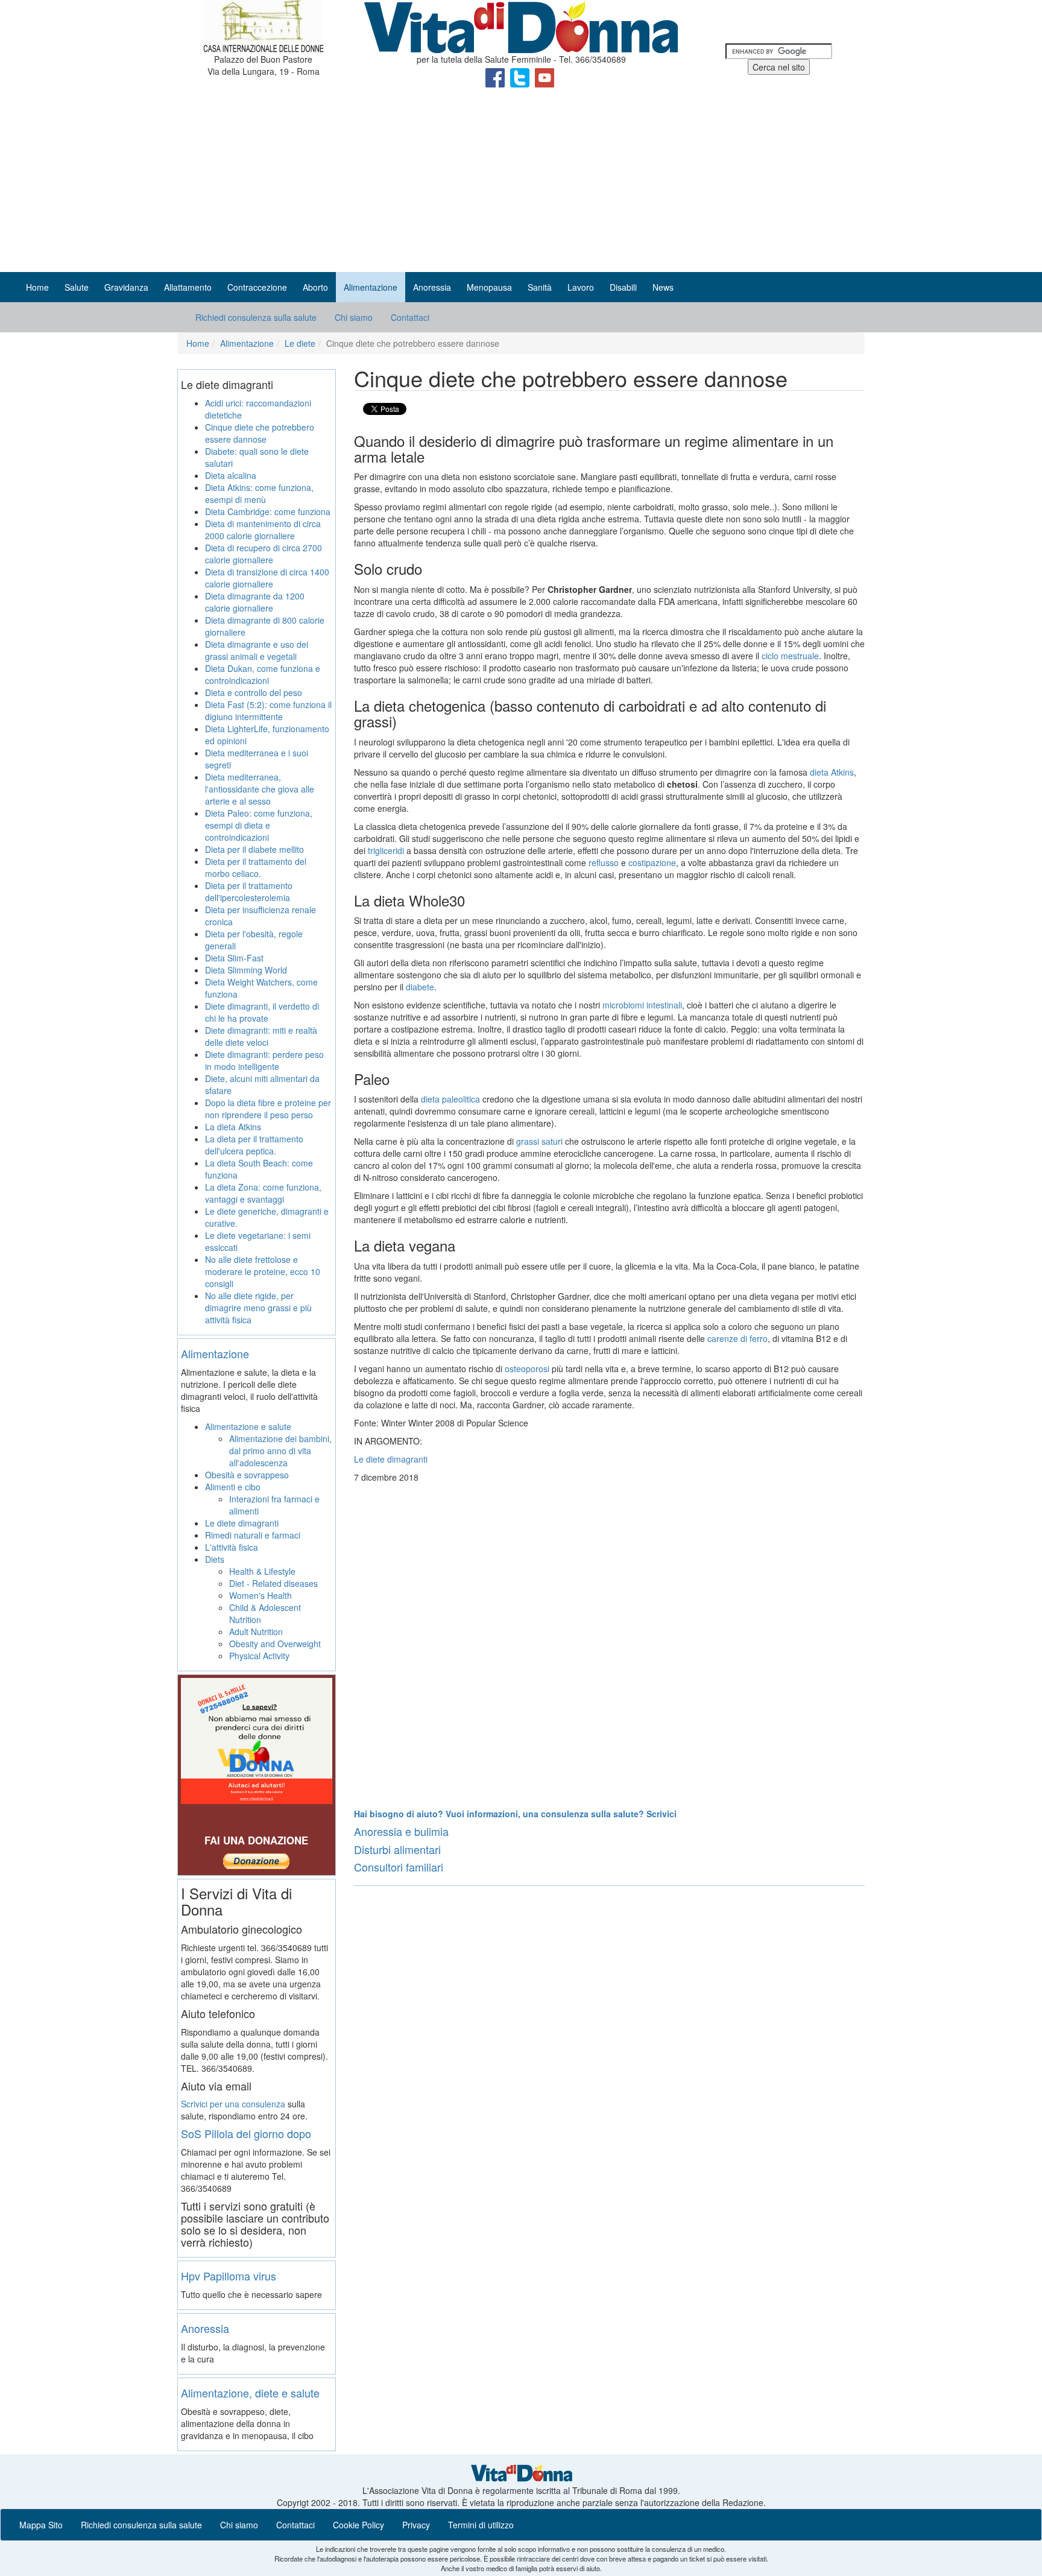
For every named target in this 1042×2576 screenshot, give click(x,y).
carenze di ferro (737, 1338)
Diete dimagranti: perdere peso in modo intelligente (264, 1060)
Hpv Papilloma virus (229, 2276)
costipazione (652, 862)
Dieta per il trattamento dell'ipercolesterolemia (249, 891)
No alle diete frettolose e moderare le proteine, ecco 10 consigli (263, 1271)
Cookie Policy (358, 2525)
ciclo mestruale (790, 656)
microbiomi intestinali (642, 1005)
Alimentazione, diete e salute (250, 2393)
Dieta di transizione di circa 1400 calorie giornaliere (267, 578)
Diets (215, 1559)
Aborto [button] (315, 287)
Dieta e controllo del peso (254, 692)
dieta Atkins (832, 772)
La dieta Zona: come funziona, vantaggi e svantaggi (263, 1193)
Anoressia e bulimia (401, 1831)
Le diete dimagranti (391, 1459)
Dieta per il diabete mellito (254, 849)
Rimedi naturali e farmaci (253, 1535)
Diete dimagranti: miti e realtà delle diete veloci (261, 1036)
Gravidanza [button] (126, 287)
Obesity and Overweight (275, 1644)
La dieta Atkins (233, 1127)
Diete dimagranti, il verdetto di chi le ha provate (262, 1012)
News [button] (663, 287)
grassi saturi (539, 1141)
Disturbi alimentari (397, 1849)
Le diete (300, 343)
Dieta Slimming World (246, 970)
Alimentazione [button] (371, 287)
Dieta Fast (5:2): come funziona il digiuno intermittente (268, 710)
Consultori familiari (399, 1867)
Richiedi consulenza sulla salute (256, 317)
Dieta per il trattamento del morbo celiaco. (256, 867)
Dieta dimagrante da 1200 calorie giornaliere (255, 602)
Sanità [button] (540, 287)
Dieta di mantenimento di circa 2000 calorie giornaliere (263, 530)
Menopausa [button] (489, 287)
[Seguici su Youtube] (545, 77)
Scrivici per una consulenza (233, 2104)
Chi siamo (354, 317)
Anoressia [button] (432, 287)
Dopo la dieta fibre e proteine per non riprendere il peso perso (268, 1109)
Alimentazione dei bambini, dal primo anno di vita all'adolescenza (280, 1451)
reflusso (604, 862)
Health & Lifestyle (262, 1571)
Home (37, 287)
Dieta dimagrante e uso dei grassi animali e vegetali (257, 650)
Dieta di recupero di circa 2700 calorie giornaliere (264, 554)
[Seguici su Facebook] (496, 77)
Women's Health (260, 1595)
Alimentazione (247, 343)
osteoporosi (527, 1369)
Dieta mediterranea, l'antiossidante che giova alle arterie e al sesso (260, 789)
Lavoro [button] (581, 287)
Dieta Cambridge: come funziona (268, 511)
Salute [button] (77, 287)
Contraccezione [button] (257, 287)
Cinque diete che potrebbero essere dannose (260, 433)
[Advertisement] (521, 182)
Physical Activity (259, 1656)
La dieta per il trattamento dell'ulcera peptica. (254, 1145)
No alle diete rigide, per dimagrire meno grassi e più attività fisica (258, 1308)
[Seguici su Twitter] (521, 77)
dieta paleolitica (450, 1099)
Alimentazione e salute (248, 1426)
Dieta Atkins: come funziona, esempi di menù (259, 493)
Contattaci (410, 317)
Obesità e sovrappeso (247, 1475)
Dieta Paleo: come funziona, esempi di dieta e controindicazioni (259, 825)
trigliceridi (386, 850)
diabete (420, 987)
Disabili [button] (623, 287)
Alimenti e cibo (233, 1487)
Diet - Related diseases (273, 1583)
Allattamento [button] (188, 287)
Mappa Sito (41, 2525)
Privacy (416, 2525)
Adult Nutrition (256, 1631)
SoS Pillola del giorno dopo (246, 2133)
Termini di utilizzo (481, 2525)
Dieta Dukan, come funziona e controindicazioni (263, 674)
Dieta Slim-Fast (234, 958)
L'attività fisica (232, 1547)
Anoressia (205, 2328)
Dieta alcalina (231, 475)
